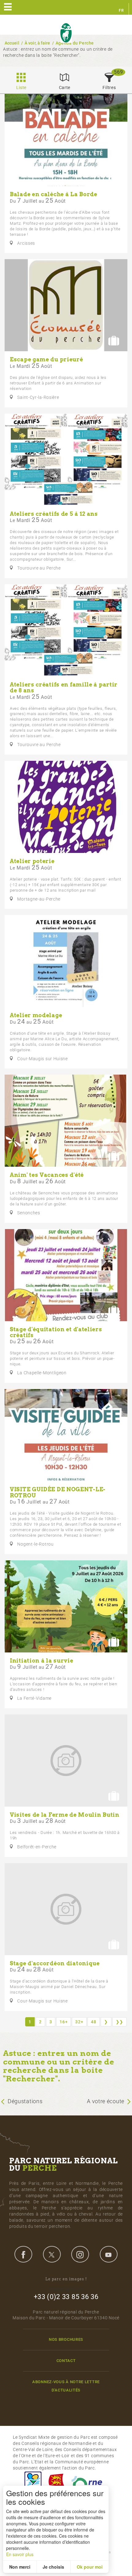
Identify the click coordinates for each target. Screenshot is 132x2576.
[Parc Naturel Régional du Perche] (66, 33)
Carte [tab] (65, 88)
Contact (66, 2361)
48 (93, 2022)
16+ (64, 2022)
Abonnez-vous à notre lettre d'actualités (66, 2386)
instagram (80, 2254)
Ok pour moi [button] (90, 2567)
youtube (109, 2254)
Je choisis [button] (53, 2567)
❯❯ (120, 2022)
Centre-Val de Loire (33, 2483)
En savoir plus (20, 2554)
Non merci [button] (20, 2567)
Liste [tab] (21, 88)
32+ (79, 2022)
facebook (23, 2254)
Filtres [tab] (109, 88)
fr (121, 10)
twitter (52, 2254)
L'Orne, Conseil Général (90, 2483)
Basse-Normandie (56, 2483)
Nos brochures (66, 2339)
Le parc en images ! (66, 2279)
